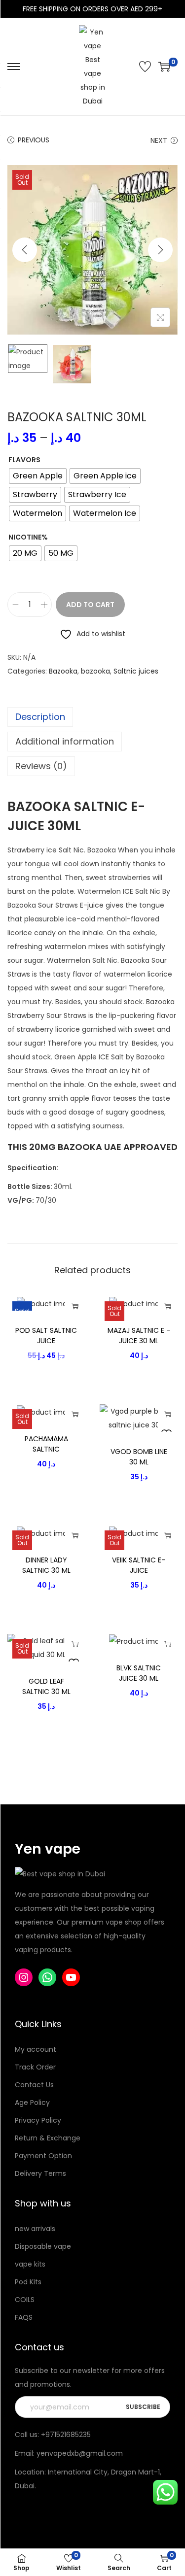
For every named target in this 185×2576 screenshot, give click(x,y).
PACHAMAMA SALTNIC (46, 1444)
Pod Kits (28, 2282)
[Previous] (25, 250)
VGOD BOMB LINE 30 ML (139, 1457)
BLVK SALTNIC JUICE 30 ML (139, 1673)
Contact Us (34, 2085)
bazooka (95, 671)
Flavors (24, 460)
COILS (25, 2300)
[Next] (160, 250)
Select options (75, 1306)
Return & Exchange (48, 2138)
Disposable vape (43, 2246)
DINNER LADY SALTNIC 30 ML (46, 1565)
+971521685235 (66, 2435)
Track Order (35, 2067)
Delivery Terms (40, 2173)
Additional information (65, 741)
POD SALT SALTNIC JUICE (46, 1336)
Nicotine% (28, 537)
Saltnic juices (136, 671)
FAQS (24, 2317)
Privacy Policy (38, 2120)
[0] (164, 67)
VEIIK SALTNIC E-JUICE (139, 1565)
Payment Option (43, 2156)
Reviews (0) (41, 766)
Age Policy (32, 2102)
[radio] (38, 476)
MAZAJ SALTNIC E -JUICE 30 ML (139, 1336)
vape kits (30, 2264)
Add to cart (90, 605)
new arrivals (35, 2229)
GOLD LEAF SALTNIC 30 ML (46, 1686)
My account (36, 2049)
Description (40, 717)
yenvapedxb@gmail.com (80, 2453)
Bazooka (63, 671)
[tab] (92, 717)
